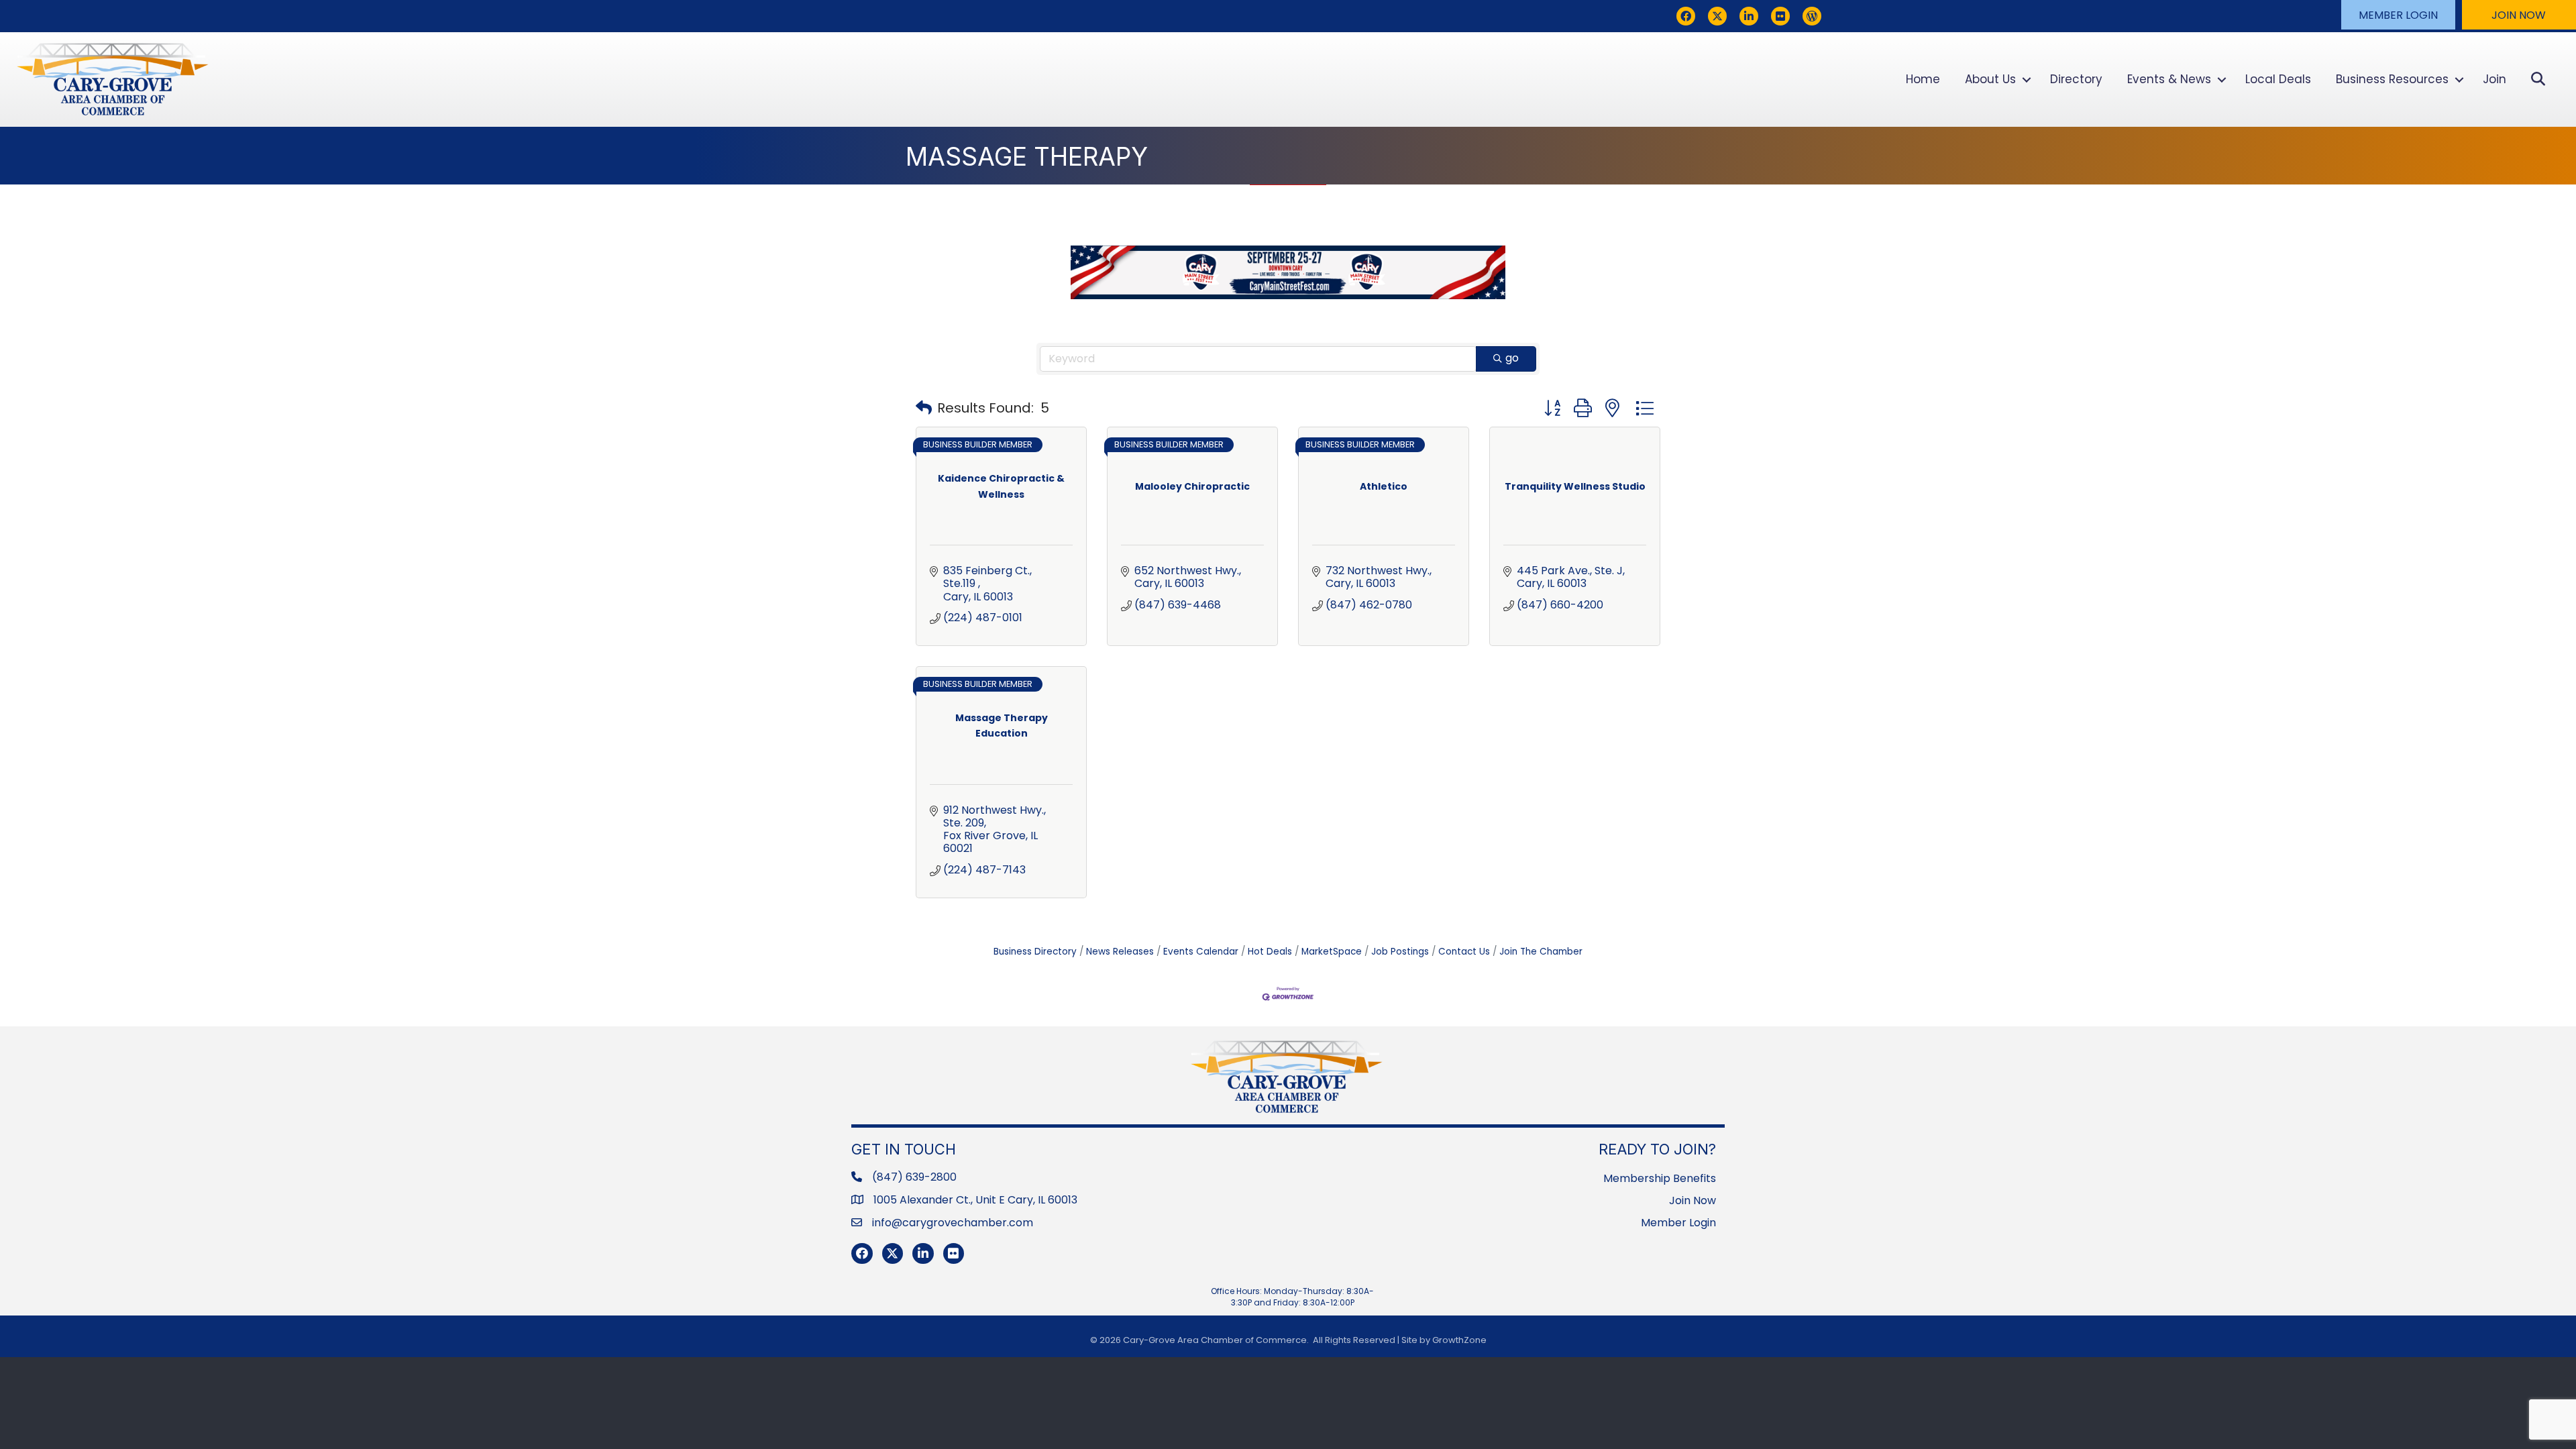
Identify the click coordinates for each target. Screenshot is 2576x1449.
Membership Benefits (1660, 1178)
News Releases (1120, 952)
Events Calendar (1201, 952)
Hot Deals (1270, 952)
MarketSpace (1332, 952)
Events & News (2169, 79)
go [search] (1512, 358)
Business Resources (2392, 79)
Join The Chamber (1541, 952)
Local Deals (2278, 79)
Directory (2076, 79)
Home (1923, 79)
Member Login (1678, 1223)
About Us (1990, 79)
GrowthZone (1459, 1340)
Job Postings (1400, 952)
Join (2494, 79)
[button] (2398, 15)
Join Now (1693, 1200)
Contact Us (1464, 952)
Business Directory (1035, 952)
